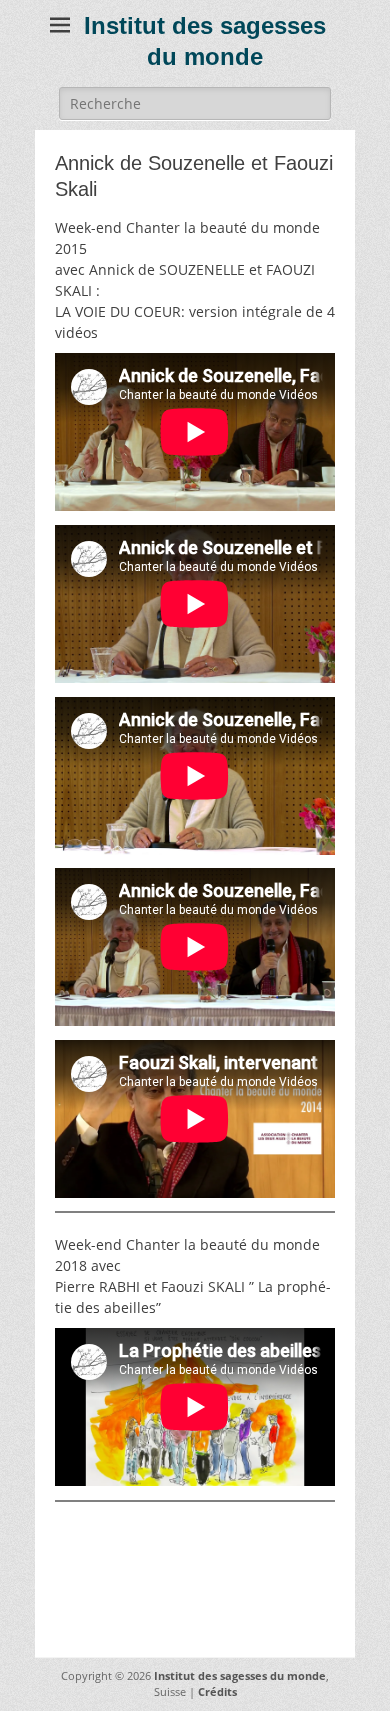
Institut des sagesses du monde (240, 1675)
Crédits (217, 1691)
